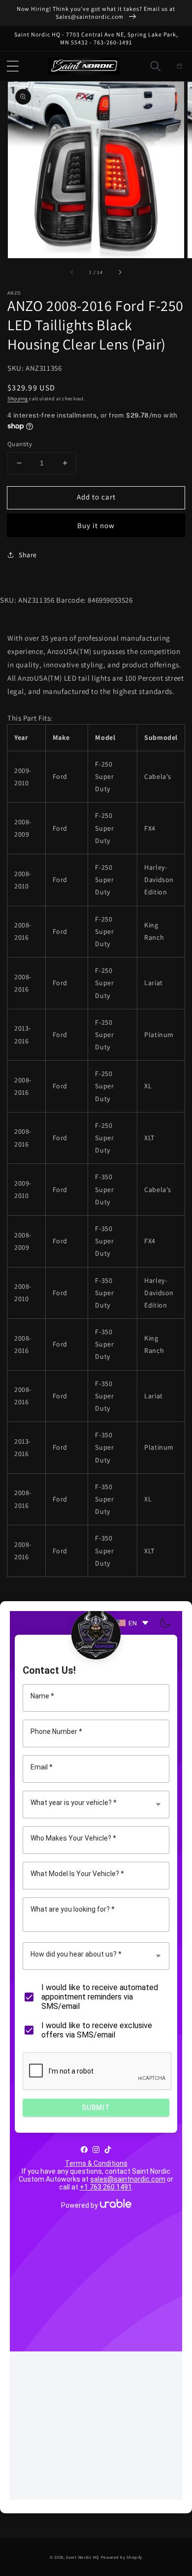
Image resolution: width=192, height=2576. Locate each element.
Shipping (18, 399)
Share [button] (28, 555)
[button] (13, 66)
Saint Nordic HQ (83, 2557)
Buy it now (96, 525)
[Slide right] (120, 272)
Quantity (20, 444)
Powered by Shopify (122, 2557)
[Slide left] (72, 272)
